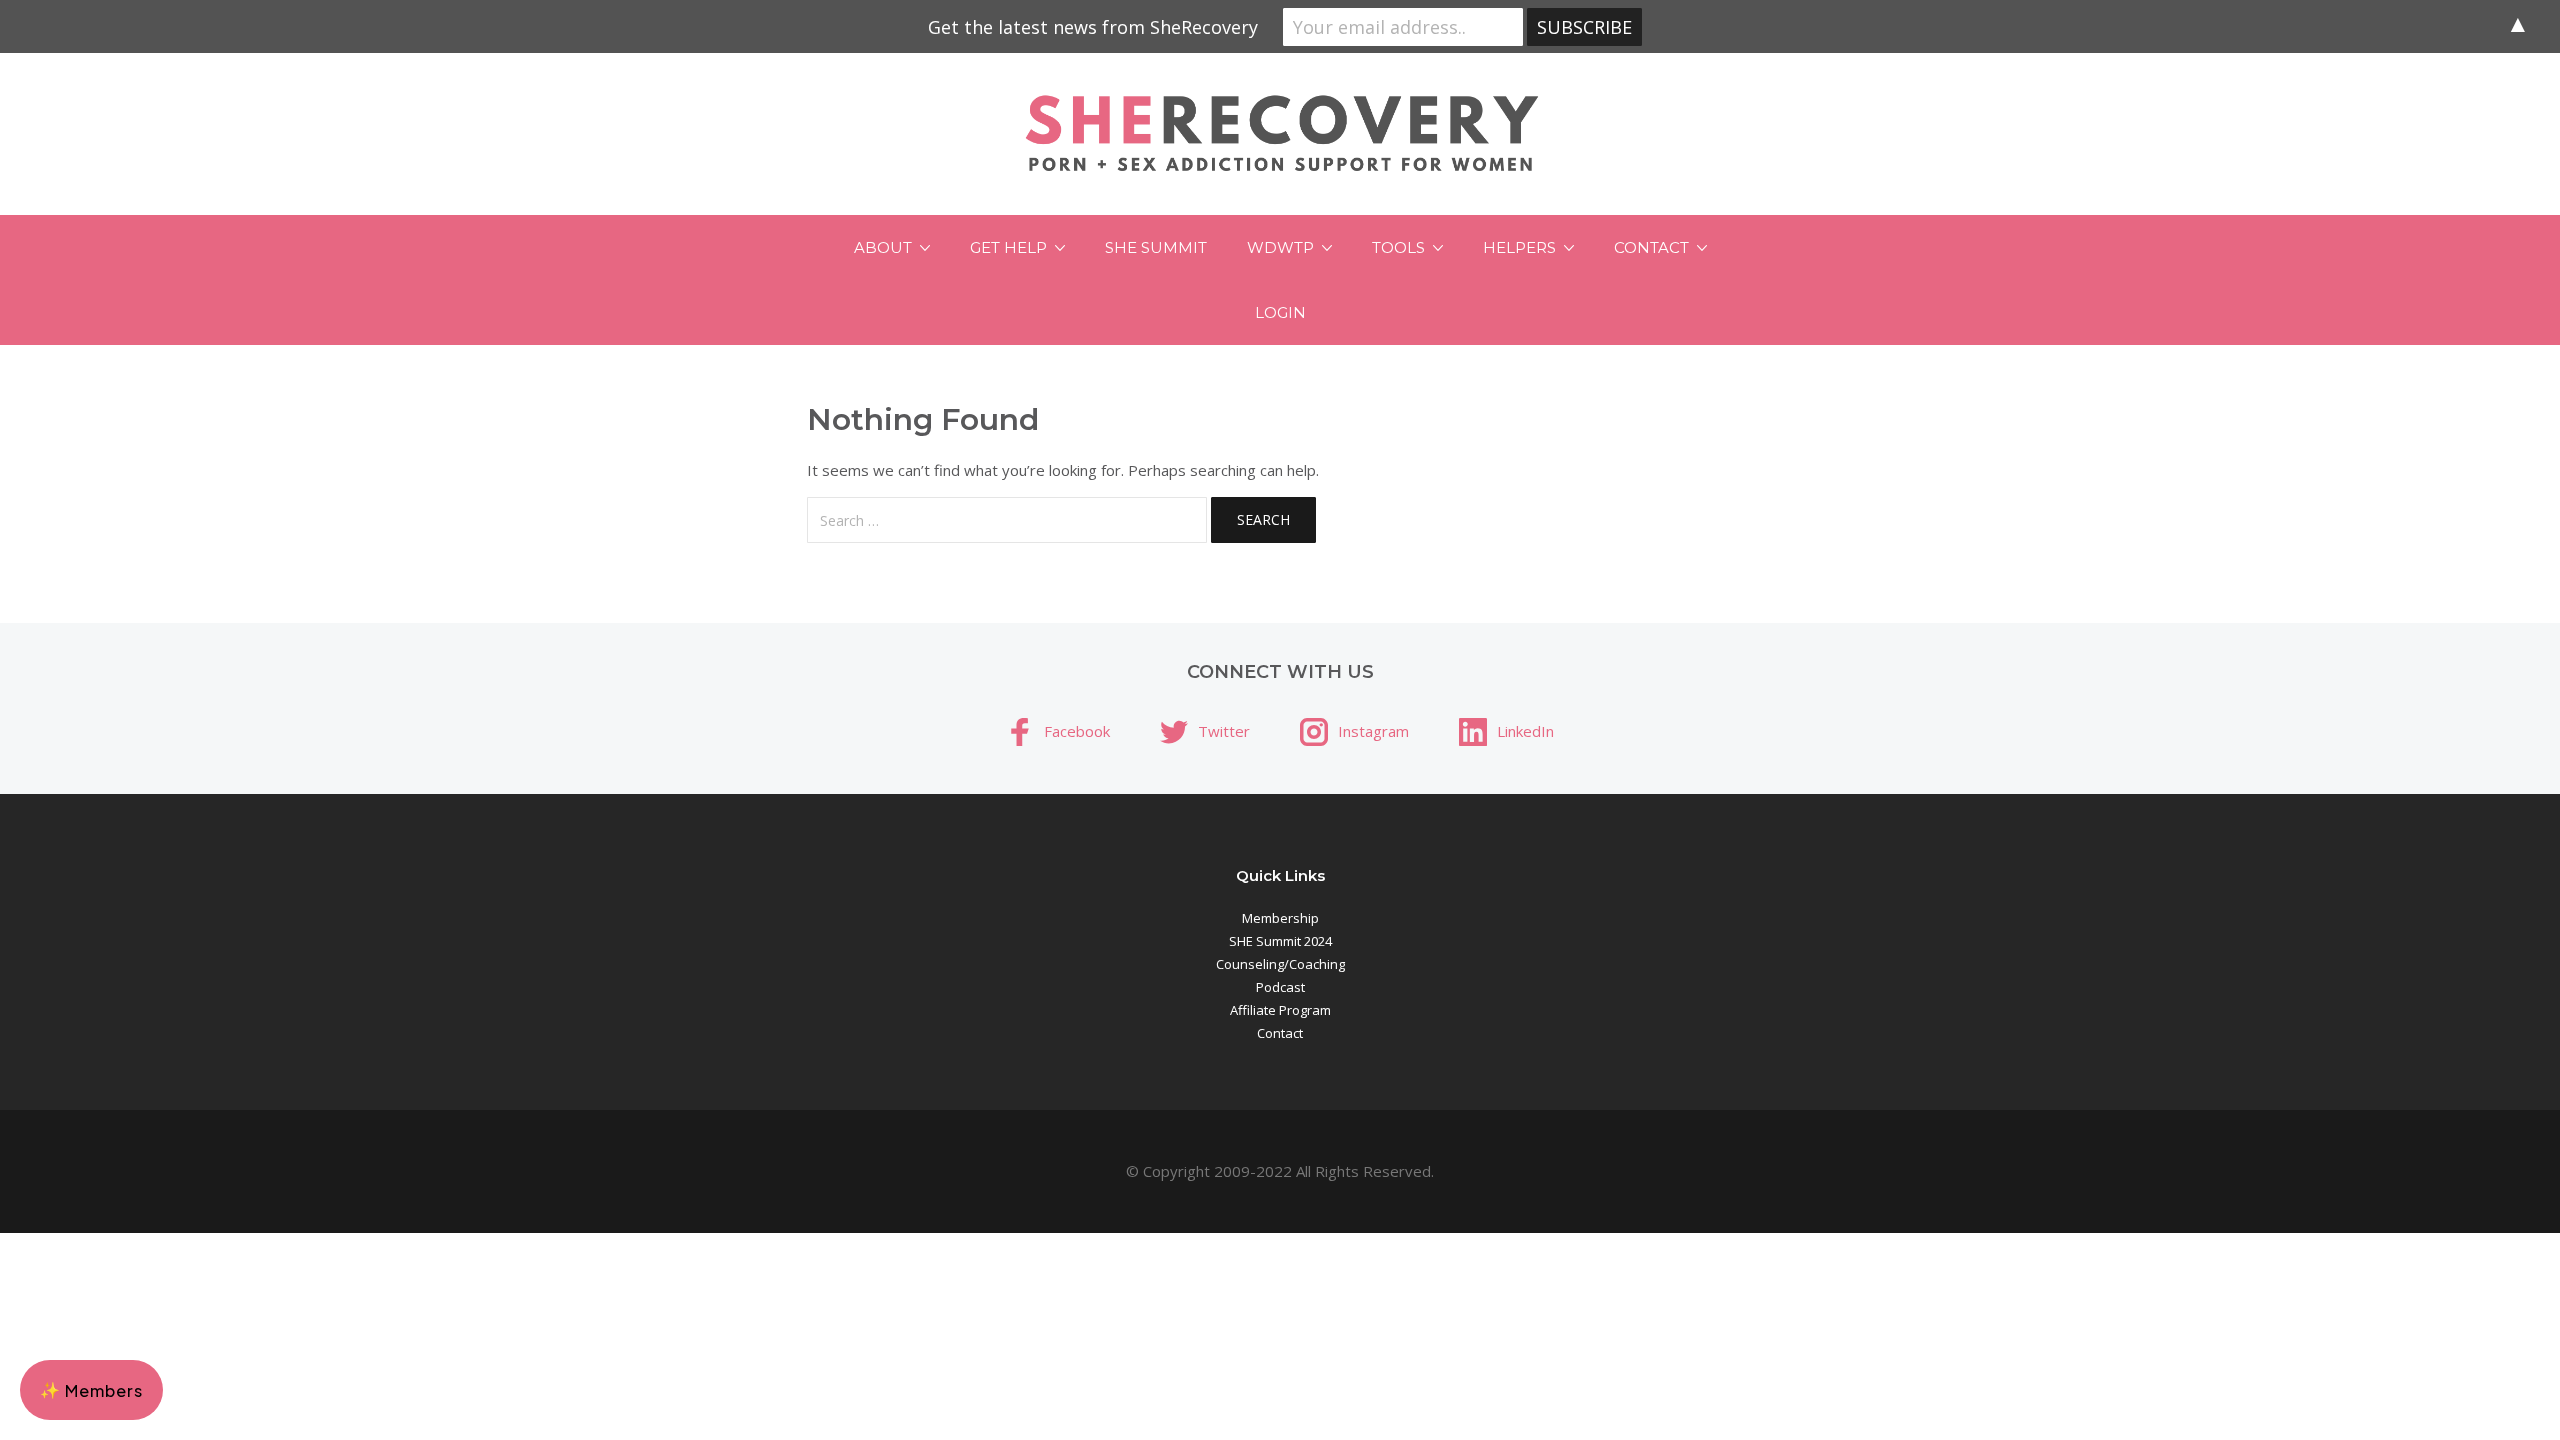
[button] (91, 1390)
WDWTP (1280, 247)
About (883, 247)
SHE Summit (1156, 247)
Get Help (1008, 247)
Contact (1651, 247)
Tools (1398, 247)
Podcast (1280, 987)
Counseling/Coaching (1280, 964)
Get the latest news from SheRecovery (1093, 27)
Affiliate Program (1280, 1010)
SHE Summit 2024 (1280, 941)
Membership (1280, 918)
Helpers (1519, 247)
